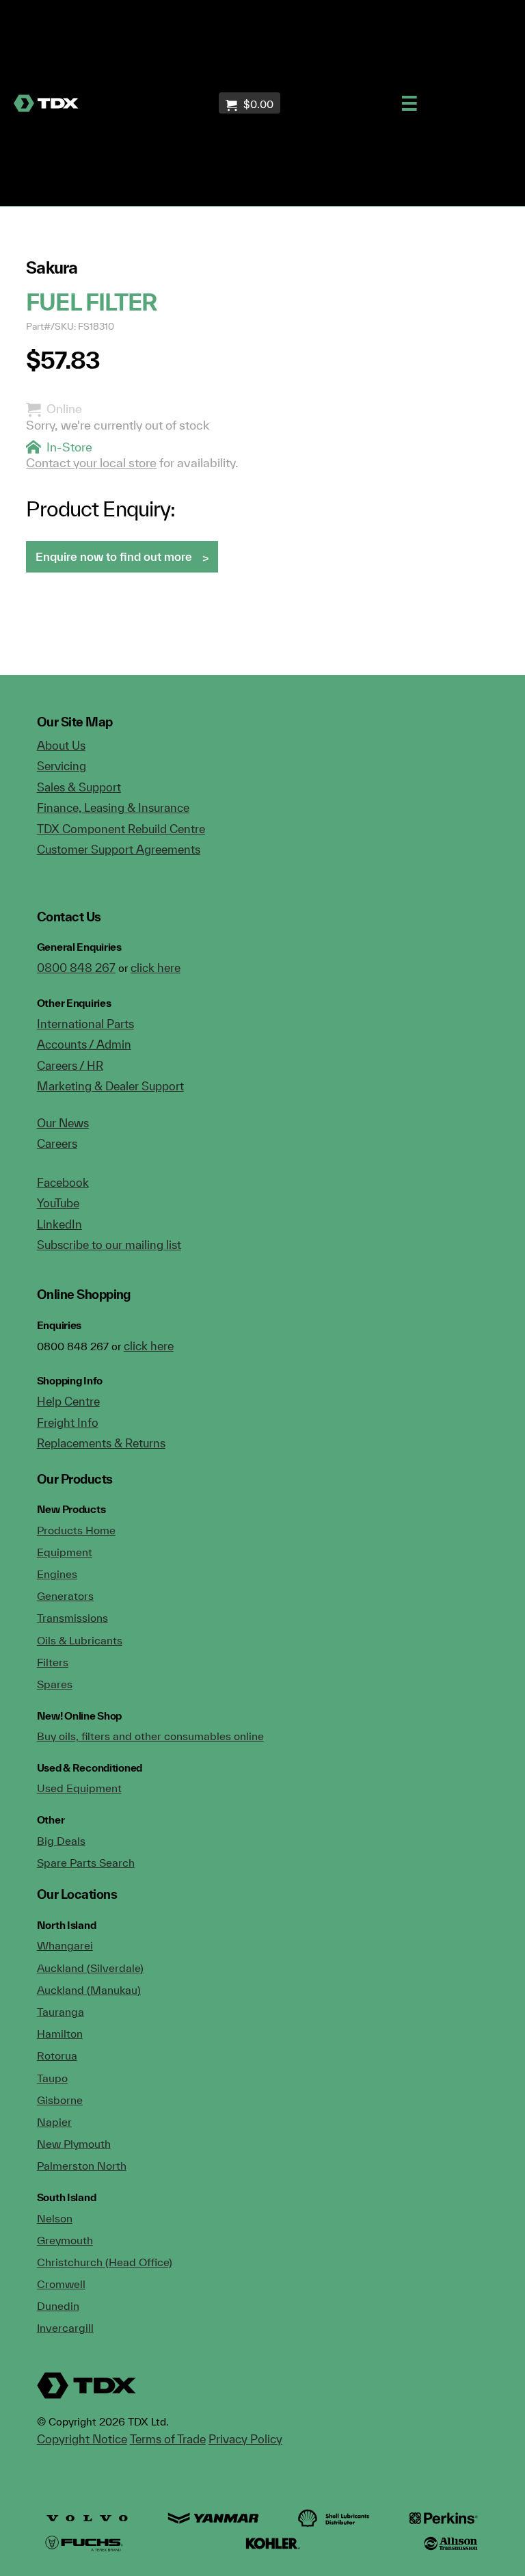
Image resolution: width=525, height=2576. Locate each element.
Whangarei (65, 1945)
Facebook (63, 1182)
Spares (55, 1684)
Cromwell (61, 2284)
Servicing (62, 766)
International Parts (85, 1024)
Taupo (52, 2078)
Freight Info (68, 1422)
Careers (57, 1143)
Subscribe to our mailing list (109, 1245)
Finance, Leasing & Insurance (113, 807)
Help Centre (68, 1401)
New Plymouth (74, 2144)
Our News (63, 1123)
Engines (57, 1574)
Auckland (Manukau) (89, 1990)
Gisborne (60, 2100)
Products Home (76, 1530)
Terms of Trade (168, 2439)
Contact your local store (91, 463)
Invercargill (65, 2328)
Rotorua (57, 2055)
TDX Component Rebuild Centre (121, 829)
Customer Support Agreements (119, 849)
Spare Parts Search (86, 1863)
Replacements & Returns (101, 1443)
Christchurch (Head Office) (105, 2262)
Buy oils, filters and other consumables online (150, 1736)
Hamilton (60, 2034)
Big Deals (61, 1841)
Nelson (55, 2218)
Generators (65, 1596)
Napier (54, 2122)
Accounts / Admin (84, 1044)
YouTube (58, 1203)
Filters (53, 1662)
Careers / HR (70, 1065)
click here (156, 968)
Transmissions (72, 1618)
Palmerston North (82, 2166)
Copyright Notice (82, 2439)
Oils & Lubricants (80, 1640)
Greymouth (65, 2240)
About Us (61, 745)
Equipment (65, 1552)
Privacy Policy (245, 2439)
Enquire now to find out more (114, 556)
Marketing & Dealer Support (110, 1086)
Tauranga (60, 2012)
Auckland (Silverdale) (90, 1968)
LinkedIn (59, 1224)
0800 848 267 (76, 968)
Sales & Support (79, 787)
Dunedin (58, 2306)
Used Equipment (79, 1788)
